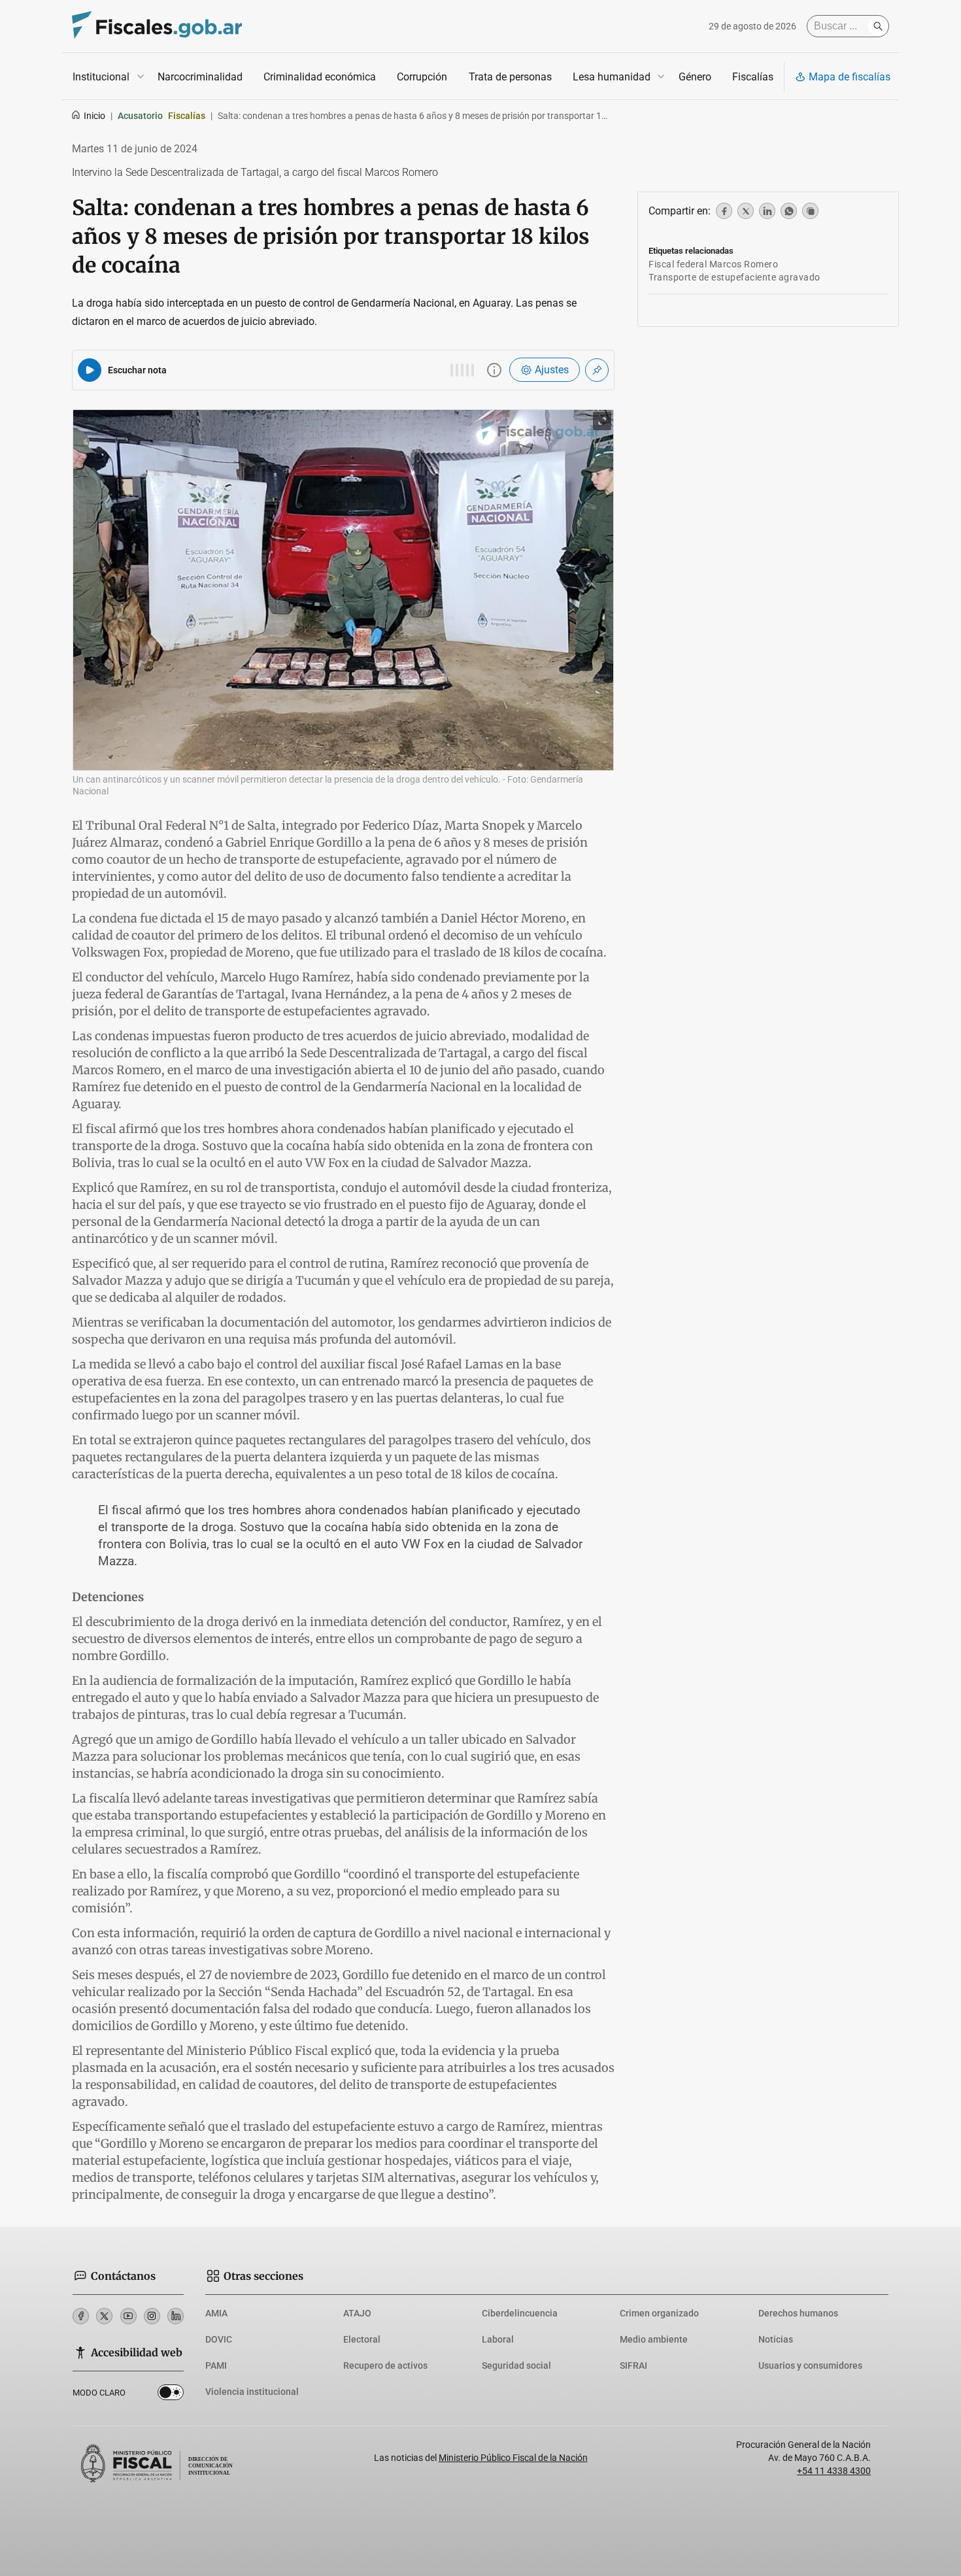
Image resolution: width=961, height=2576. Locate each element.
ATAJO (357, 2313)
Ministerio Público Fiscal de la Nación (513, 2458)
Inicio (94, 116)
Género (695, 77)
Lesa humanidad (612, 77)
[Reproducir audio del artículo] (90, 370)
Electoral (362, 2339)
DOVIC (219, 2339)
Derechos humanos (798, 2313)
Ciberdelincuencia (520, 2313)
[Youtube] (128, 2316)
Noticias (776, 2339)
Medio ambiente (654, 2339)
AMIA (216, 2313)
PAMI (216, 2365)
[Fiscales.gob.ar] (157, 26)
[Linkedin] (176, 2316)
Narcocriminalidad (200, 77)
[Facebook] (81, 2316)
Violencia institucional (252, 2392)
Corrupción (422, 77)
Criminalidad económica (320, 77)
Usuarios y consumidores (810, 2365)
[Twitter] (104, 2316)
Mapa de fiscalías (850, 77)
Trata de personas (510, 77)
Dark (171, 2395)
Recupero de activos (385, 2365)
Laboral (498, 2339)
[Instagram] (152, 2316)
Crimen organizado (659, 2313)
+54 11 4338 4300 (834, 2471)
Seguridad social (516, 2365)
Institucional (101, 77)
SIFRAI (633, 2365)
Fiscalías (753, 77)
